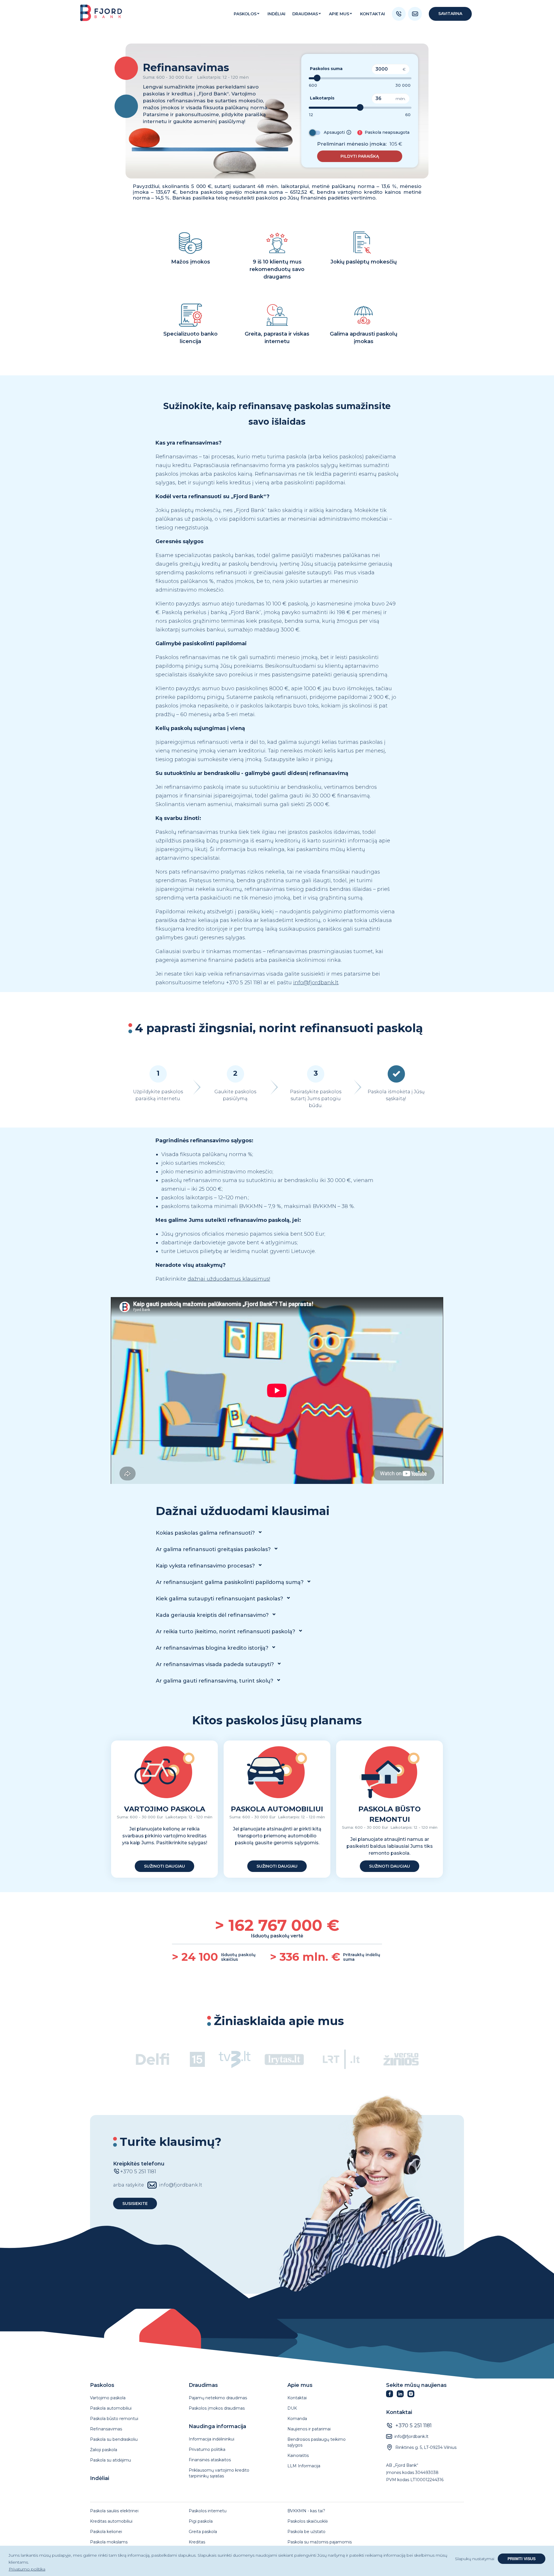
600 (313, 85)
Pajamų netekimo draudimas (218, 2398)
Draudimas (203, 2385)
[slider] (317, 78)
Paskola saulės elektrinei (114, 2511)
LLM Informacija (304, 2466)
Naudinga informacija (217, 2426)
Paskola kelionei (106, 2532)
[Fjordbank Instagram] (413, 2396)
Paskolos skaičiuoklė (308, 2521)
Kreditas (197, 2542)
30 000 (403, 85)
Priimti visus (522, 2559)
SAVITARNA (450, 14)
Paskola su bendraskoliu (114, 2439)
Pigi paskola (201, 2521)
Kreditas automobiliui (111, 2521)
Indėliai (100, 2478)
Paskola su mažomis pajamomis (320, 2542)
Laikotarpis (322, 98)
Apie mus (300, 2385)
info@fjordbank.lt (316, 983)
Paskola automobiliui (111, 2408)
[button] (360, 156)
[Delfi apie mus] (153, 2061)
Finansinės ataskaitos (210, 2460)
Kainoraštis (298, 2455)
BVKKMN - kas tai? (306, 2511)
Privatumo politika (207, 2449)
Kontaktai (373, 14)
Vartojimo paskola (108, 2398)
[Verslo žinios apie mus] (401, 2061)
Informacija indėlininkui (212, 2439)
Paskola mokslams (109, 2542)
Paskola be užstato (306, 2532)
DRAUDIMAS (305, 14)
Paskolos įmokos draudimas (217, 2408)
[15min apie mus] (197, 2060)
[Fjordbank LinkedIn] (402, 2396)
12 (311, 115)
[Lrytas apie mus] (284, 2061)
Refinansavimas (106, 2429)
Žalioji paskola (104, 2450)
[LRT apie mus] (341, 2061)
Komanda (297, 2419)
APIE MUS (339, 14)
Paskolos (245, 14)
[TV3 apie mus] (235, 2061)
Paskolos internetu (208, 2511)
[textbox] (360, 91)
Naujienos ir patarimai (309, 2429)
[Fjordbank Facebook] (391, 2396)
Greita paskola (203, 2532)
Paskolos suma (326, 69)
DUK (292, 2408)
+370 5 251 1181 (413, 2426)
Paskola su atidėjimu (111, 2460)
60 (408, 115)
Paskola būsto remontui (114, 2419)
